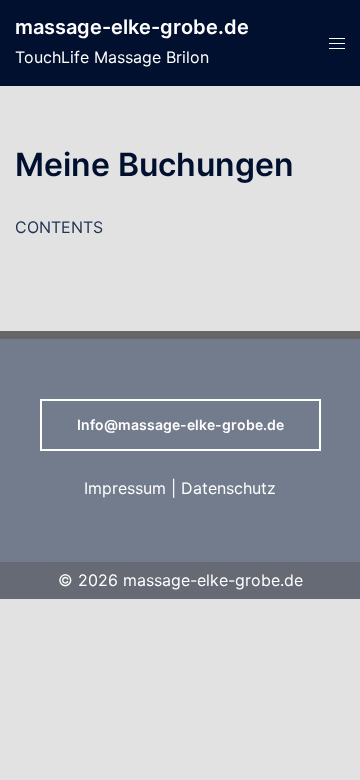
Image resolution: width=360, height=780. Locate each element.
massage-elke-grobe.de (132, 27)
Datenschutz (228, 488)
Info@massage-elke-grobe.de (180, 424)
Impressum (125, 488)
